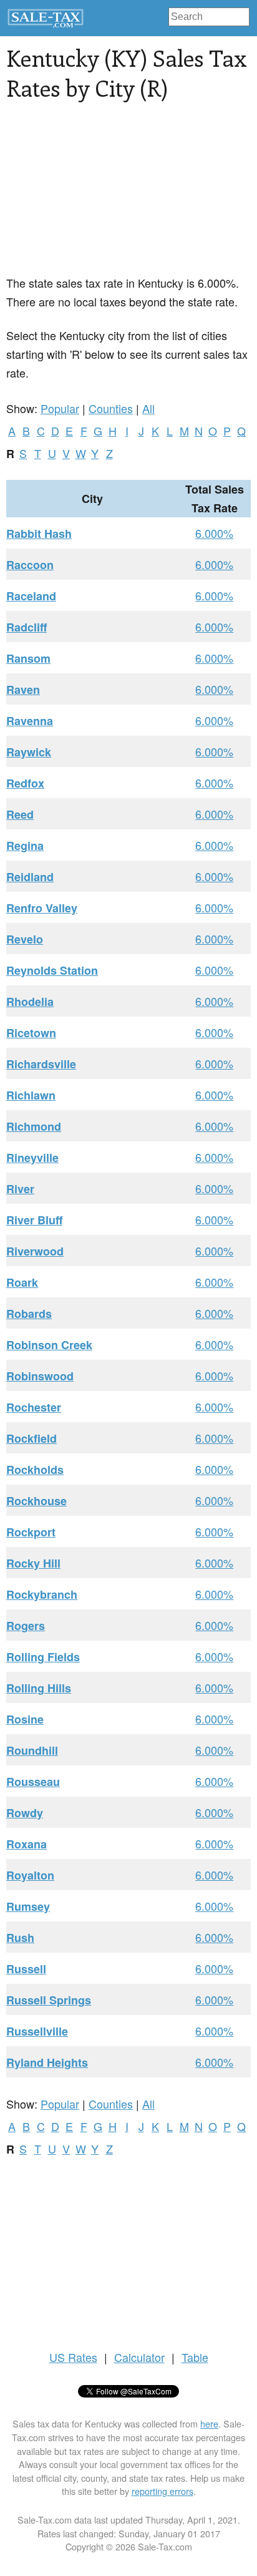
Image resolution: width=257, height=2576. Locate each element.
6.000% (214, 533)
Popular (60, 408)
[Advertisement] (128, 195)
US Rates (73, 2357)
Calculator (139, 2357)
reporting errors (162, 2491)
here (209, 2423)
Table (195, 2357)
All (148, 408)
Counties (111, 408)
